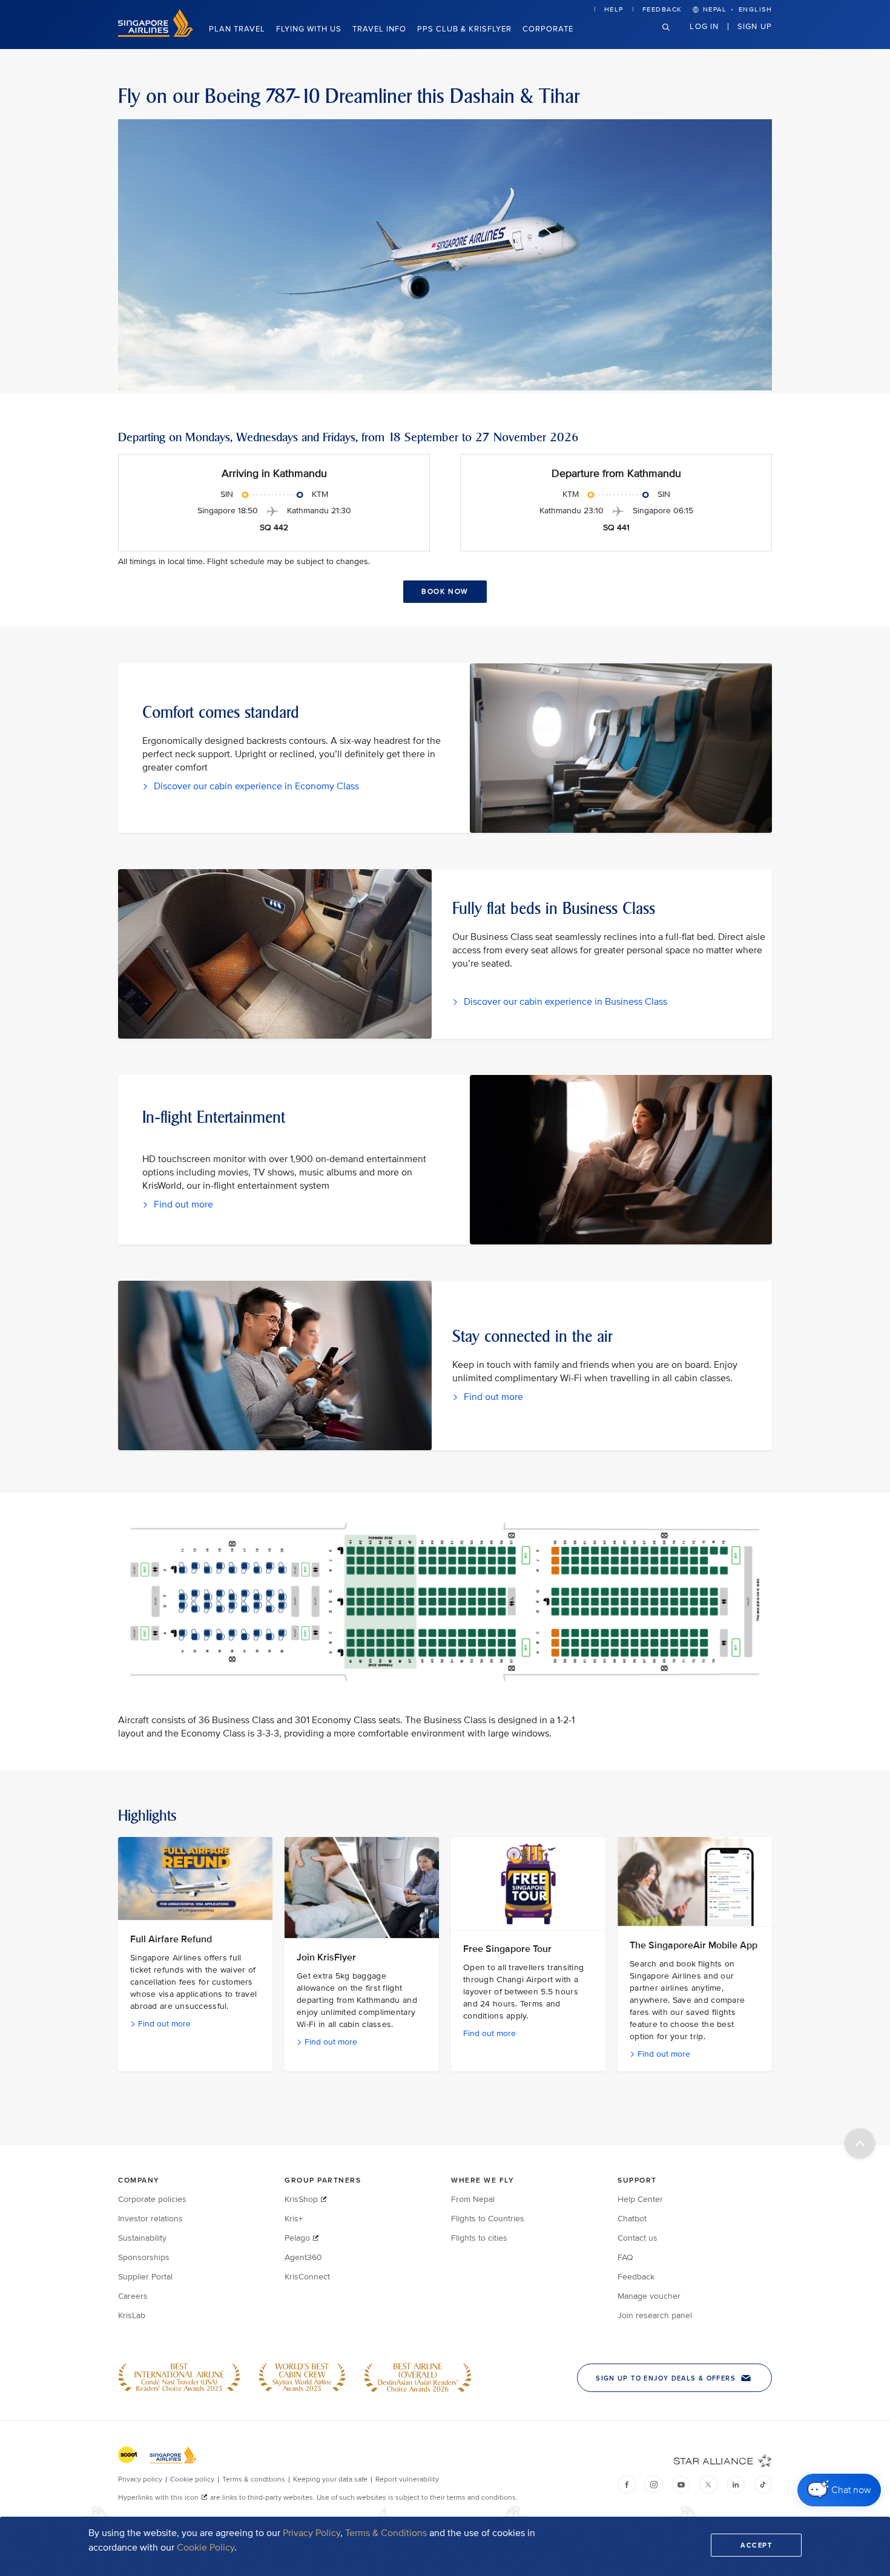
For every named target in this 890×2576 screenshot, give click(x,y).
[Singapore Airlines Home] (156, 34)
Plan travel (237, 29)
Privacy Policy (311, 2533)
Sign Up (755, 26)
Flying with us (309, 29)
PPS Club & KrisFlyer (464, 29)
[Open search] (673, 37)
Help (614, 9)
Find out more (182, 1204)
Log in (704, 26)
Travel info (379, 29)
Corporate (548, 29)
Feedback (662, 9)
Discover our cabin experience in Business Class (564, 1002)
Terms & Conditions (386, 2533)
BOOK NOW (445, 592)
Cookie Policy (206, 2548)
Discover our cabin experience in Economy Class (255, 786)
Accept (756, 2545)
